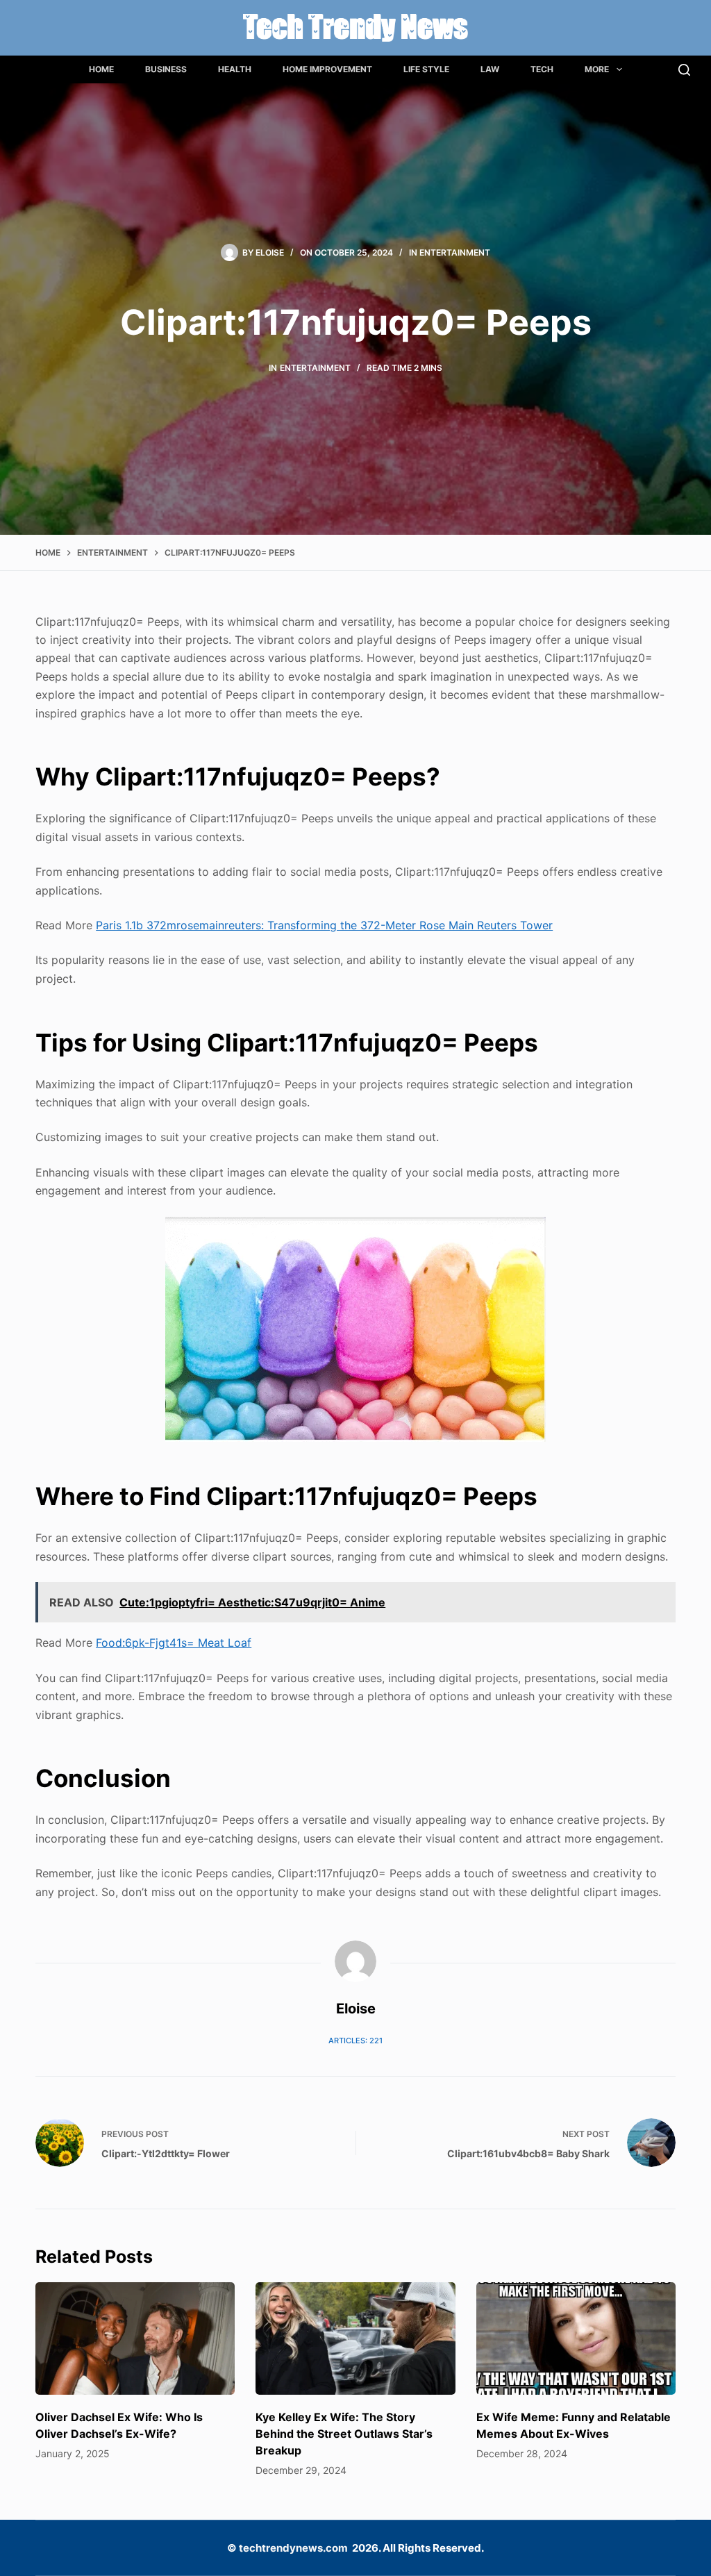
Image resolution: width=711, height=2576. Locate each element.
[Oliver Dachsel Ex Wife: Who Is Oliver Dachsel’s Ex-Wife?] (135, 2338)
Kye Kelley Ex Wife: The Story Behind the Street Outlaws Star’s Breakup (344, 2434)
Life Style (426, 69)
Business (166, 69)
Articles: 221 (355, 2041)
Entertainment (455, 252)
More (597, 69)
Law (490, 69)
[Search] (684, 70)
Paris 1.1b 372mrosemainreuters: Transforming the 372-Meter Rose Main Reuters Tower (324, 925)
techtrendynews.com (293, 2548)
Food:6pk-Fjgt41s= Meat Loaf (174, 1643)
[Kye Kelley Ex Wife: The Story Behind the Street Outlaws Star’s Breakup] (355, 2338)
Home (101, 69)
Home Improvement (327, 69)
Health (235, 69)
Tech (542, 69)
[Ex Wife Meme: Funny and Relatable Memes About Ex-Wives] (576, 2338)
